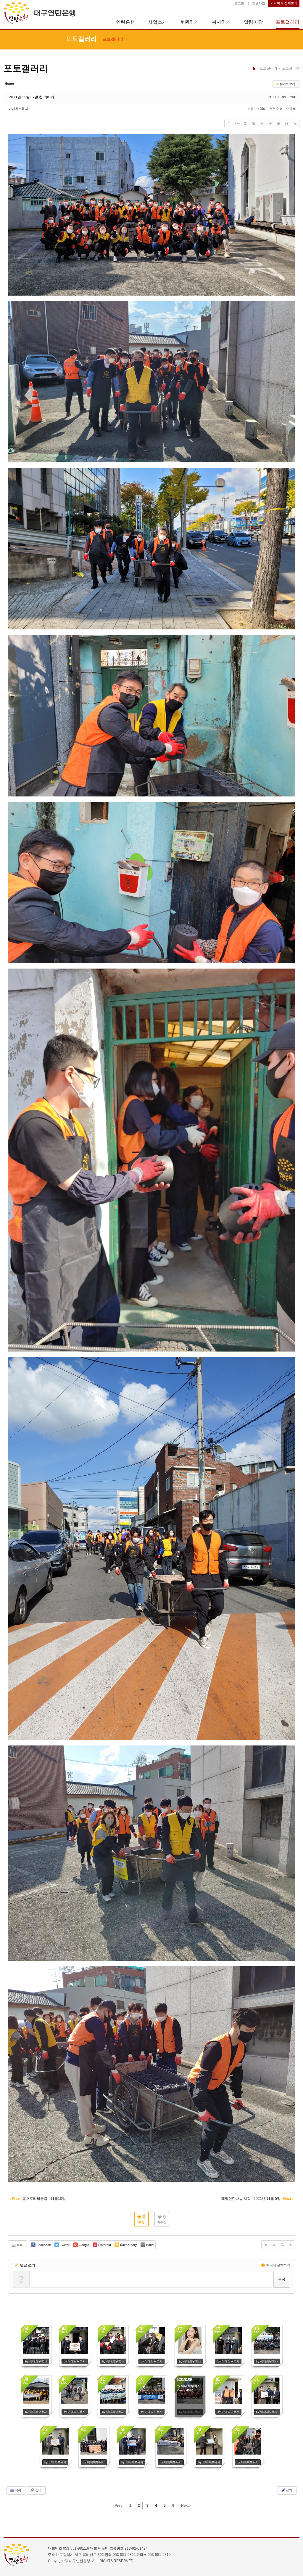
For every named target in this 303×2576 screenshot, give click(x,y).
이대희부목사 (18, 109)
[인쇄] (287, 124)
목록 (19, 2245)
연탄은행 (125, 22)
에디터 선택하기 (278, 2265)
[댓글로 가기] (278, 124)
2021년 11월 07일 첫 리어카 (32, 97)
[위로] (262, 124)
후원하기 (189, 22)
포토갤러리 (288, 22)
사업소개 (157, 22)
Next (185, 2506)
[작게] (254, 124)
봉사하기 (221, 22)
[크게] (245, 124)
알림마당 (253, 22)
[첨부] (295, 124)
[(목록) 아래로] (270, 124)
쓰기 (289, 2490)
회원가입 (259, 3)
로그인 (239, 3)
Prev (118, 2506)
